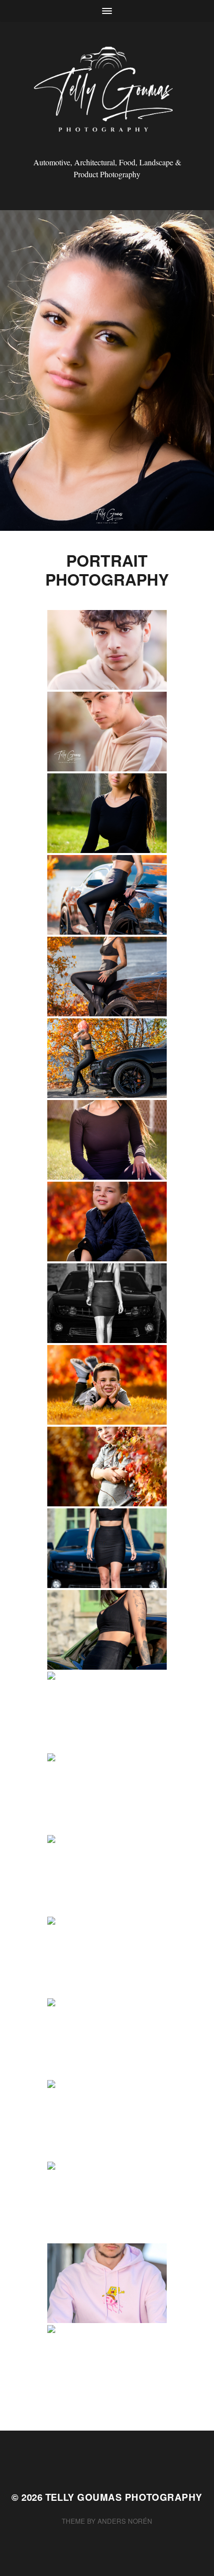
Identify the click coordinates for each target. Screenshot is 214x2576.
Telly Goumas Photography (124, 2497)
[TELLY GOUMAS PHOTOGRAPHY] (107, 93)
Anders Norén (125, 2521)
